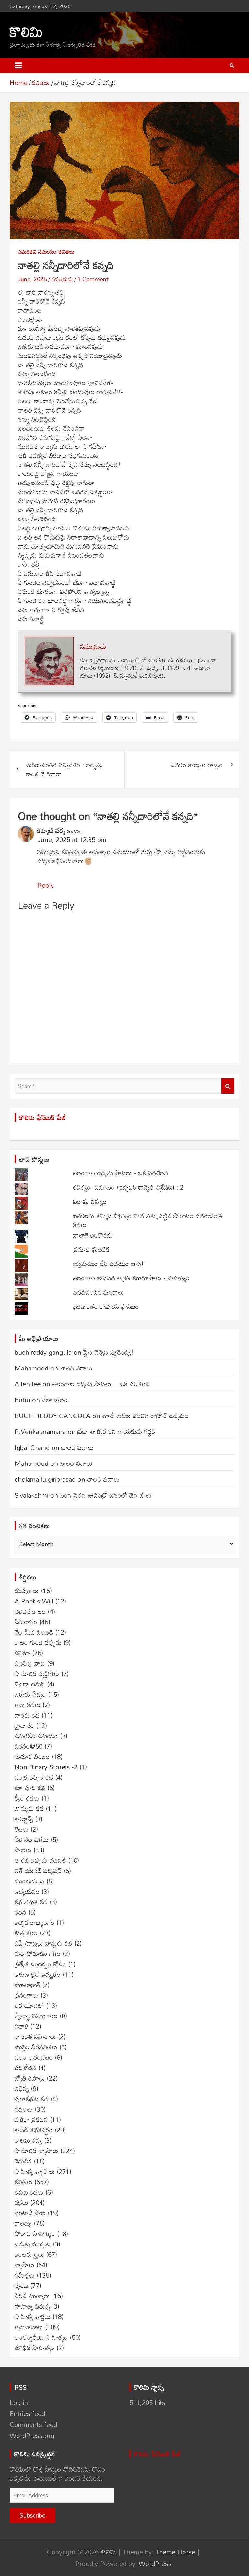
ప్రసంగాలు (27, 1995)
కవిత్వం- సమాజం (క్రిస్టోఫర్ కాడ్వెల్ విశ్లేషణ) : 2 (128, 1187)
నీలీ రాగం (26, 1622)
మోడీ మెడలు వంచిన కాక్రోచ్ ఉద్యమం (145, 1416)
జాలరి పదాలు (76, 1368)
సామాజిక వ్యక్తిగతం (37, 1673)
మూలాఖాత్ (27, 1985)
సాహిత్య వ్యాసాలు (35, 2171)
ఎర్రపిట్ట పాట (30, 1663)
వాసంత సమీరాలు (35, 2036)
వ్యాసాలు (24, 2265)
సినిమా (22, 1653)
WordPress (155, 2563)
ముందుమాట (30, 1881)
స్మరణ (21, 2285)
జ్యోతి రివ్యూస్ (30, 2078)
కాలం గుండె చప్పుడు (38, 1642)
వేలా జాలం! (56, 1400)
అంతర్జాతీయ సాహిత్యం (41, 2337)
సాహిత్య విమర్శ (32, 2306)
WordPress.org (32, 2435)
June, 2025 (32, 279)
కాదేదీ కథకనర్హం (34, 2130)
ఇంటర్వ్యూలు (29, 2254)
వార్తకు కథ (27, 1715)
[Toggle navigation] (18, 65)
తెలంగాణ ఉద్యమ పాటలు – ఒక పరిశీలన (101, 1384)
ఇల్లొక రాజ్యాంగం (35, 1922)
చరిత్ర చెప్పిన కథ (34, 1777)
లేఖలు (22, 1829)
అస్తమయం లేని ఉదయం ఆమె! (108, 1264)
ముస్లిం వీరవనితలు (36, 2047)
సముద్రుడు (62, 279)
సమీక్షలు (25, 2275)
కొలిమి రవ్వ (28, 2140)
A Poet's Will (34, 1601)
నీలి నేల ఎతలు (32, 1839)
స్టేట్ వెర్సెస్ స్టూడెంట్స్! (108, 1352)
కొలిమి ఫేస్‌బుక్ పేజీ (42, 1117)
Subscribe (33, 2515)
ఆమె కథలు (28, 1705)
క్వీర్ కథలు (27, 1798)
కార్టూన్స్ (24, 1819)
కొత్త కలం (26, 1933)
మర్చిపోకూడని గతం (38, 1953)
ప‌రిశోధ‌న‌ (25, 2068)
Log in (19, 2402)
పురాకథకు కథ (32, 2099)
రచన (20, 1912)
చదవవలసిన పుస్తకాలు (98, 1292)
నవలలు (24, 2109)
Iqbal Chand (32, 1447)
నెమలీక (23, 2161)
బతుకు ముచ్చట (33, 2244)
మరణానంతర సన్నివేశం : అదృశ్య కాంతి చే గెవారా (64, 769)
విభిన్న (22, 2088)
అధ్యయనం (27, 1891)
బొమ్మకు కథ (29, 1808)
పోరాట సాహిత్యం (35, 2233)
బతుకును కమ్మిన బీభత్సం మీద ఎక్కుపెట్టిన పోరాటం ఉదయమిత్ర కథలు (148, 1220)
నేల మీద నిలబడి (34, 1632)
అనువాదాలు (29, 2327)
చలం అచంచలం (34, 2057)
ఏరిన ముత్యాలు (32, 2296)
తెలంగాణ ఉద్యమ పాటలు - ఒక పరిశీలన (121, 1173)
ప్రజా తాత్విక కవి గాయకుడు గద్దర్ (116, 1431)
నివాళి (21, 2026)
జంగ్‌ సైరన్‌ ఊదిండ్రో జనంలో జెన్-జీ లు (106, 1495)
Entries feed (27, 2413)
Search (228, 1086)
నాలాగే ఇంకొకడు (93, 1235)
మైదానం (24, 1725)
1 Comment (93, 279)
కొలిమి (26, 31)
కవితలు (67, 252)
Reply (46, 885)
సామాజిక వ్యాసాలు (36, 2151)
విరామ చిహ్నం (90, 1201)
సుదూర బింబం (32, 1756)
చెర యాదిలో (29, 2005)
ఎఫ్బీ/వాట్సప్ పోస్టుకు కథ (43, 1943)
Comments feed (33, 2424)
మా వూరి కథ (30, 1788)
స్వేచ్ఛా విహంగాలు (36, 2016)
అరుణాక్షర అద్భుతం (38, 1974)
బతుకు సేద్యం (30, 1694)
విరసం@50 (29, 1746)
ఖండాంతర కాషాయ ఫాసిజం (106, 1306)
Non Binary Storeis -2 (46, 1767)
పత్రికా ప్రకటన (31, 2119)
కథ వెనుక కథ (31, 1902)
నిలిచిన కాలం (30, 1611)
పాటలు (23, 1850)
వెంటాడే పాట (30, 2213)
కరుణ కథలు (29, 2192)
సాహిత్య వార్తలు (33, 2316)
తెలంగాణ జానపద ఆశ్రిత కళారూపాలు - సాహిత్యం (131, 1278)
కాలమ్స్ (23, 2223)
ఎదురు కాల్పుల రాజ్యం (197, 765)
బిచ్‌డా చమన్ (30, 1684)
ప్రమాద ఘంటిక (91, 1249)
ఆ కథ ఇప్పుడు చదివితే (40, 1860)
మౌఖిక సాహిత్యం (35, 2348)
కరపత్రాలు (27, 1591)
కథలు (21, 2202)
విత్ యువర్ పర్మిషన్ (38, 1871)
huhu (22, 1400)
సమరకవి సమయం (37, 252)
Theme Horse (175, 2552)
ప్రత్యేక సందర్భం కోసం (40, 1964)
